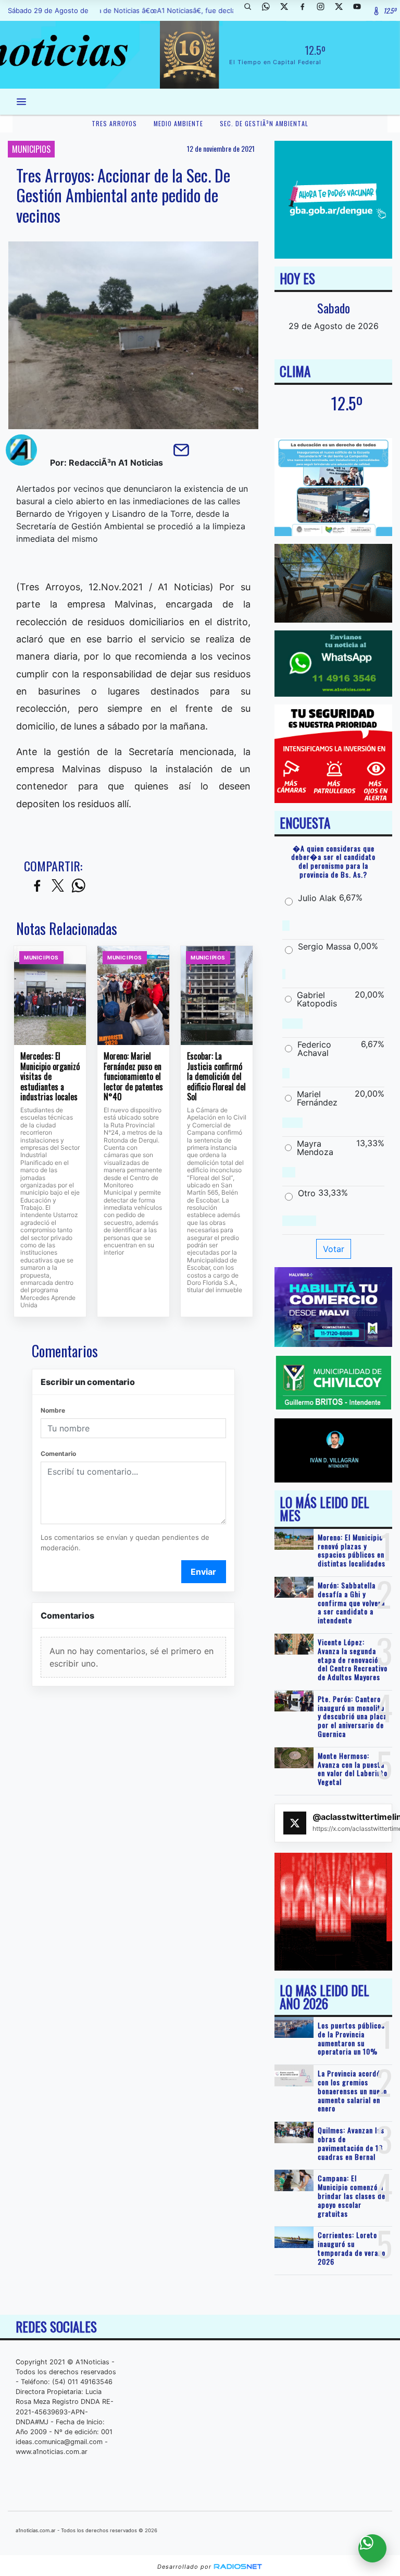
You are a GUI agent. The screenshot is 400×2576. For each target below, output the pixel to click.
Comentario (58, 1454)
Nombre (53, 1410)
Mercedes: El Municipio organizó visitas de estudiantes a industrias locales (50, 1077)
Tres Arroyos (114, 123)
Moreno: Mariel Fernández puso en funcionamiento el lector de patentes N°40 (133, 1077)
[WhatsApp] (270, 10)
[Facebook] (306, 10)
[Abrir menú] (21, 102)
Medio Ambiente (178, 123)
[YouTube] (361, 10)
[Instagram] (324, 10)
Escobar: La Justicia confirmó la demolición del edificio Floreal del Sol (216, 1077)
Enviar (203, 1572)
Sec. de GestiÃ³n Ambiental (264, 123)
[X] (288, 10)
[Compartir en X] (58, 886)
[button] (252, 10)
